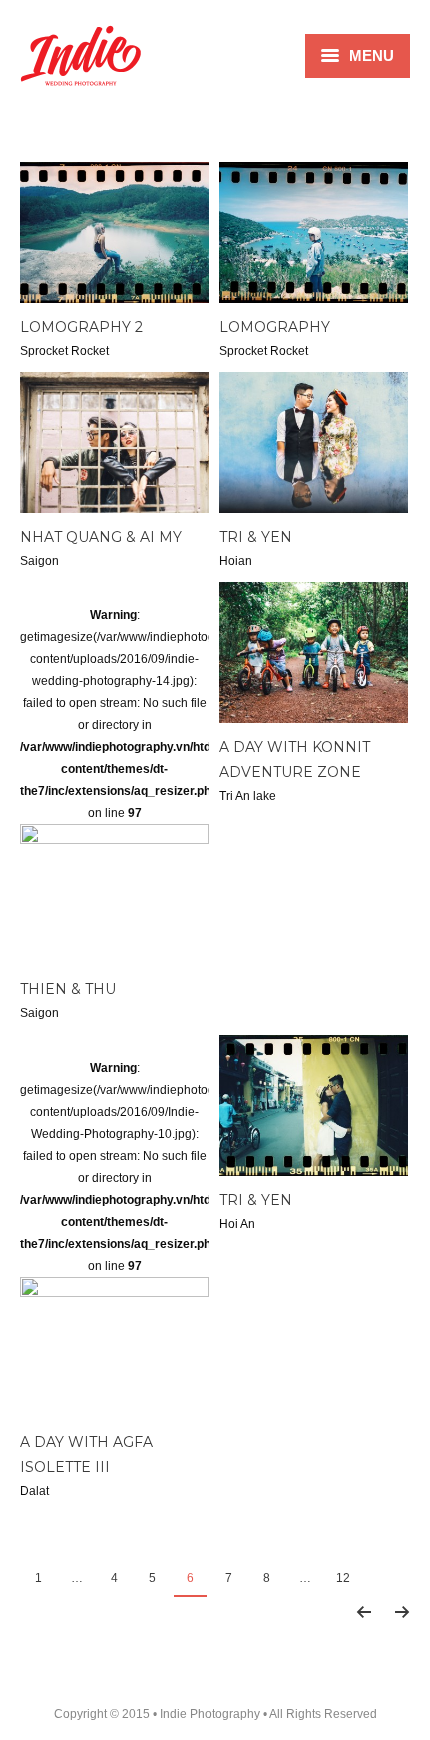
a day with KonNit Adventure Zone (294, 759)
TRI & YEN (255, 537)
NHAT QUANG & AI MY (101, 537)
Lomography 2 (81, 327)
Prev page (363, 1611)
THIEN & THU (68, 989)
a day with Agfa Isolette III (86, 1454)
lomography (274, 327)
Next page (401, 1611)
